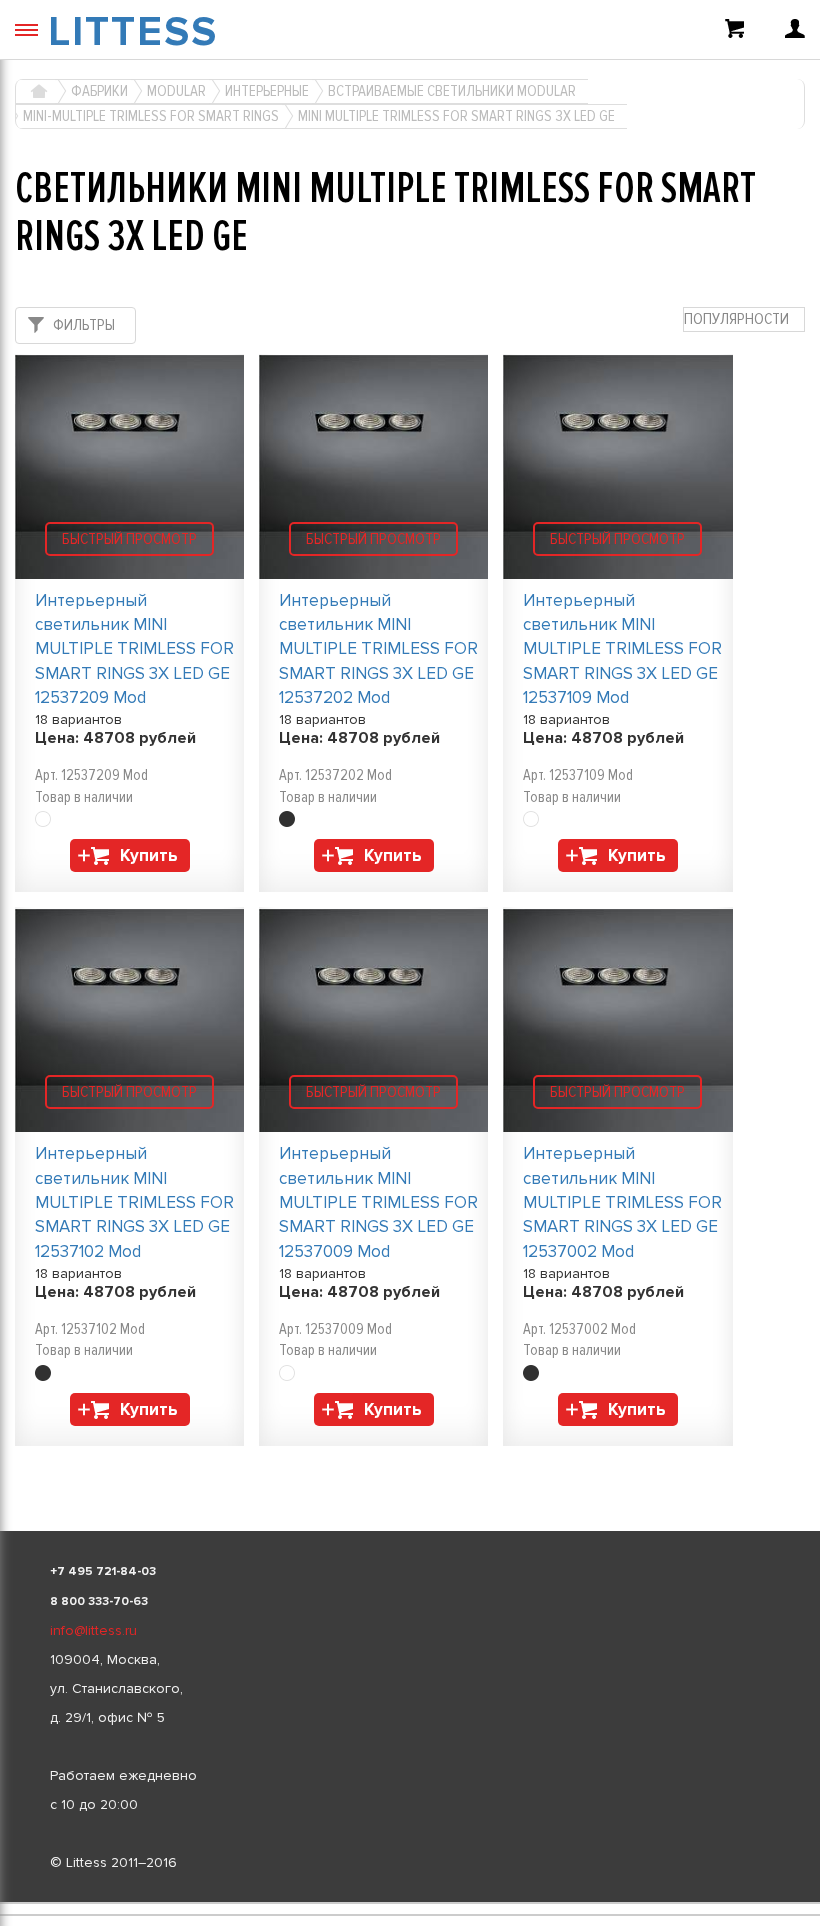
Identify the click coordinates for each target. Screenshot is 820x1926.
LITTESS (133, 32)
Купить (149, 855)
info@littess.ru (93, 1630)
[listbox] (410, 1903)
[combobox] (744, 319)
